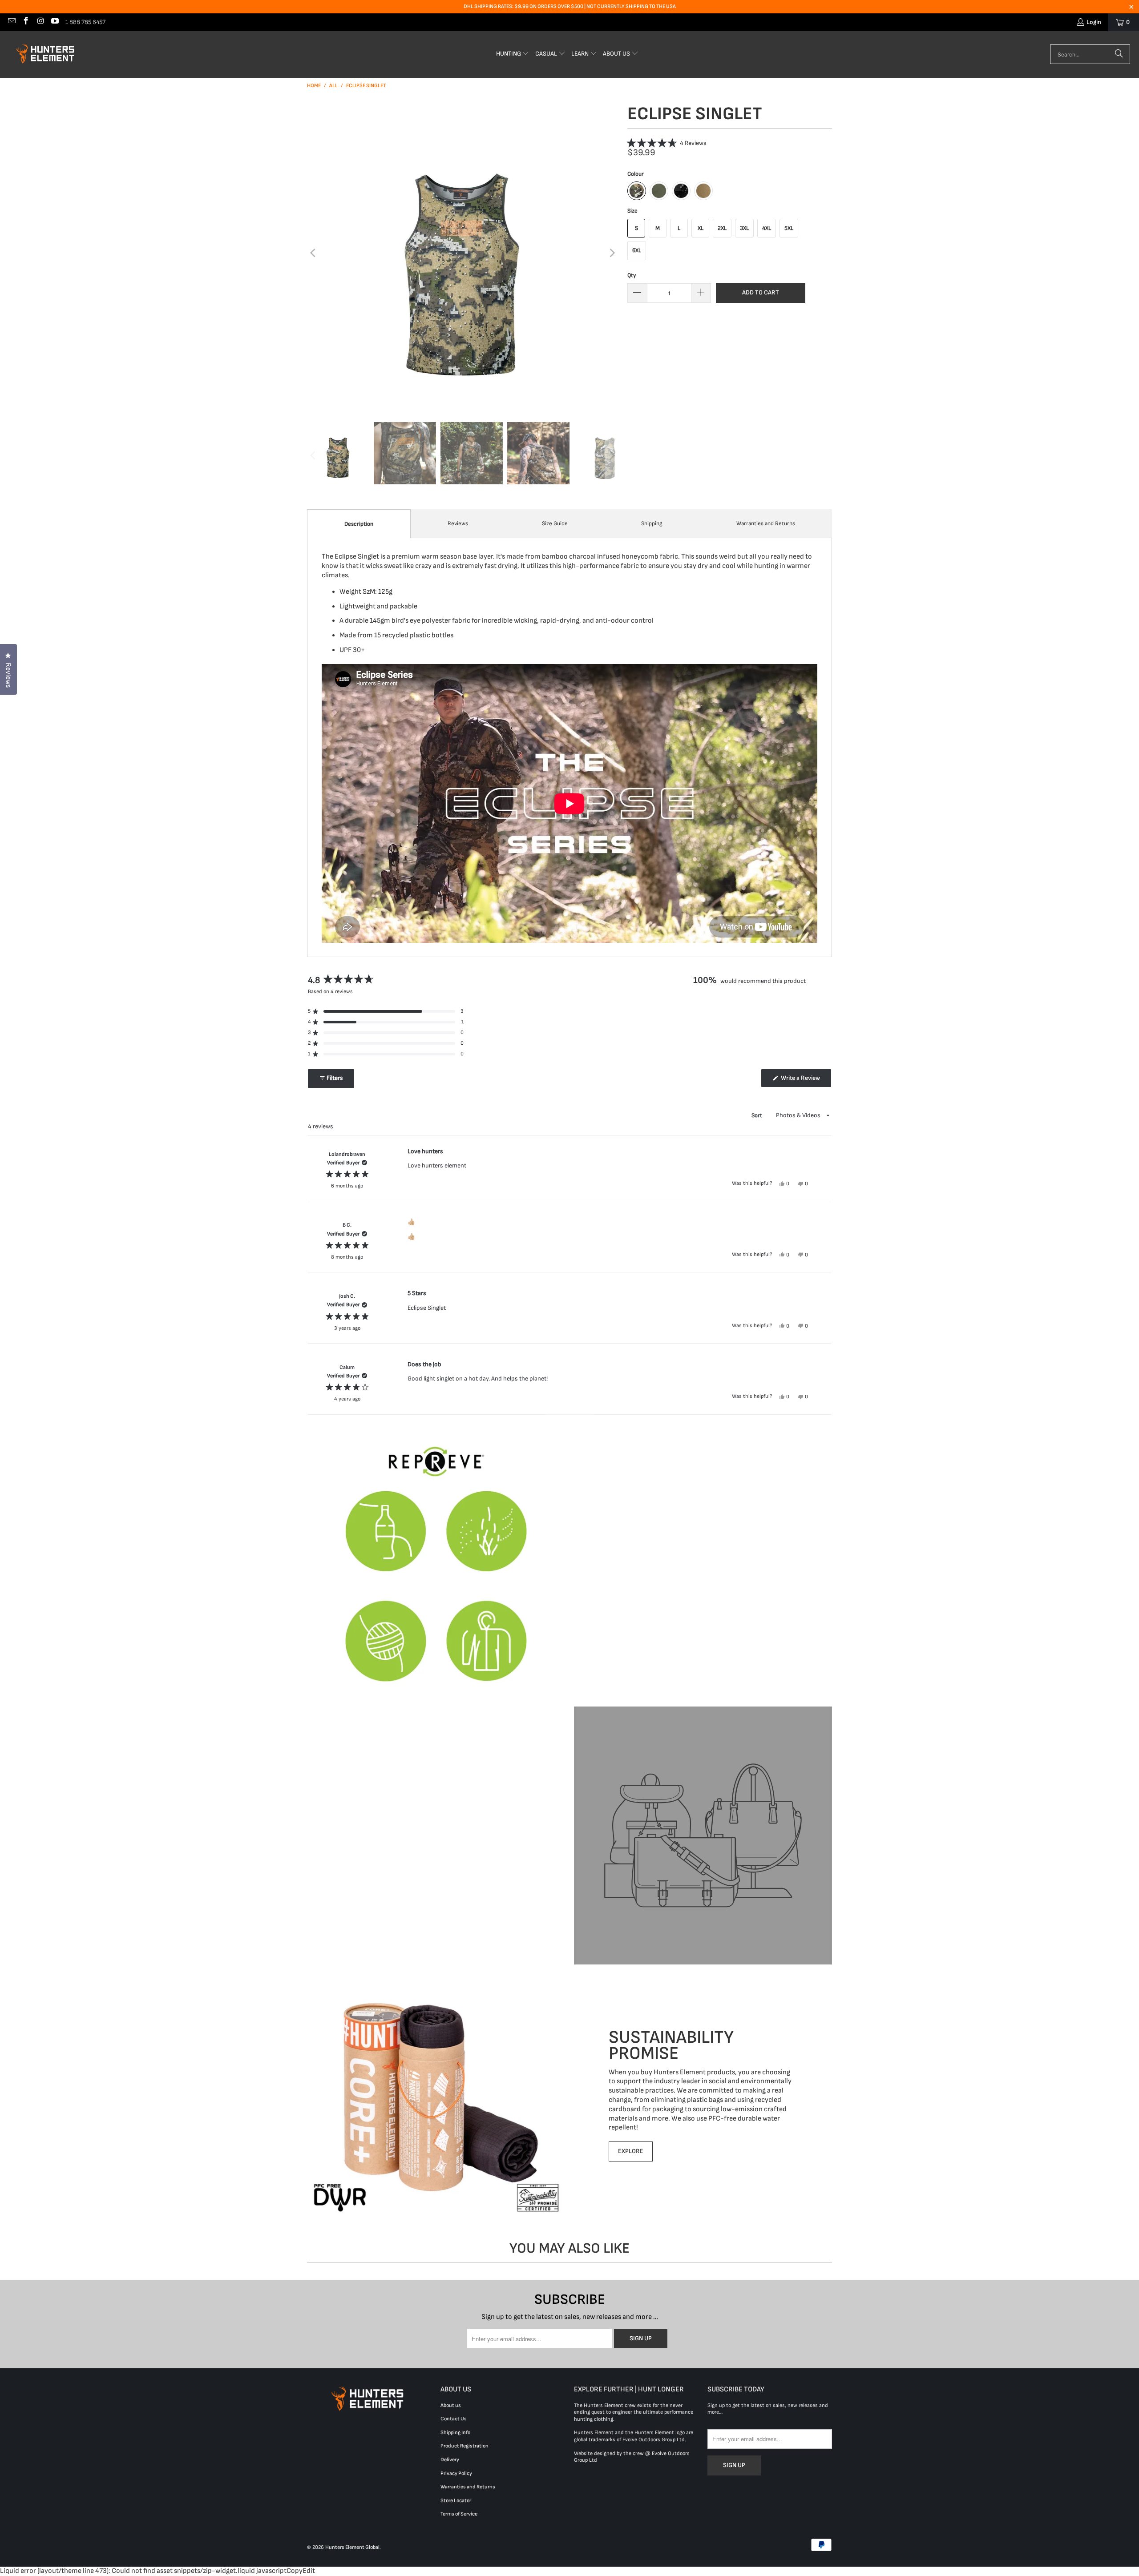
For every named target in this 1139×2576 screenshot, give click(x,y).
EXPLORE (631, 2151)
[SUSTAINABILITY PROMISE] (436, 2095)
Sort (757, 1115)
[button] (513, 54)
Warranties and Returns (766, 523)
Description (359, 524)
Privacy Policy (456, 2473)
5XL (789, 228)
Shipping (652, 523)
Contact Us (454, 2419)
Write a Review (805, 1080)
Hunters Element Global (352, 2547)
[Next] (612, 253)
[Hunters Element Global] (47, 54)
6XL (637, 250)
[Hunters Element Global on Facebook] (26, 22)
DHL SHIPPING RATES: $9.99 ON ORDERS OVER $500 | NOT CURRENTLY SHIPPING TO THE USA (570, 6)
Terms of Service (459, 2514)
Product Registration (464, 2446)
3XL (744, 228)
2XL (722, 228)
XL (701, 228)
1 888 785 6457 (85, 22)
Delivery (450, 2460)
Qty (632, 275)
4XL (767, 228)
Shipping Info (455, 2433)
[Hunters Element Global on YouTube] (55, 22)
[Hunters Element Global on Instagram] (40, 22)
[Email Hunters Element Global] (11, 22)
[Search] (1119, 54)
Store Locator (456, 2501)
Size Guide (555, 523)
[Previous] (314, 253)
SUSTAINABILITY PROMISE (671, 2045)
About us (451, 2405)
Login (1094, 22)
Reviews (458, 523)
